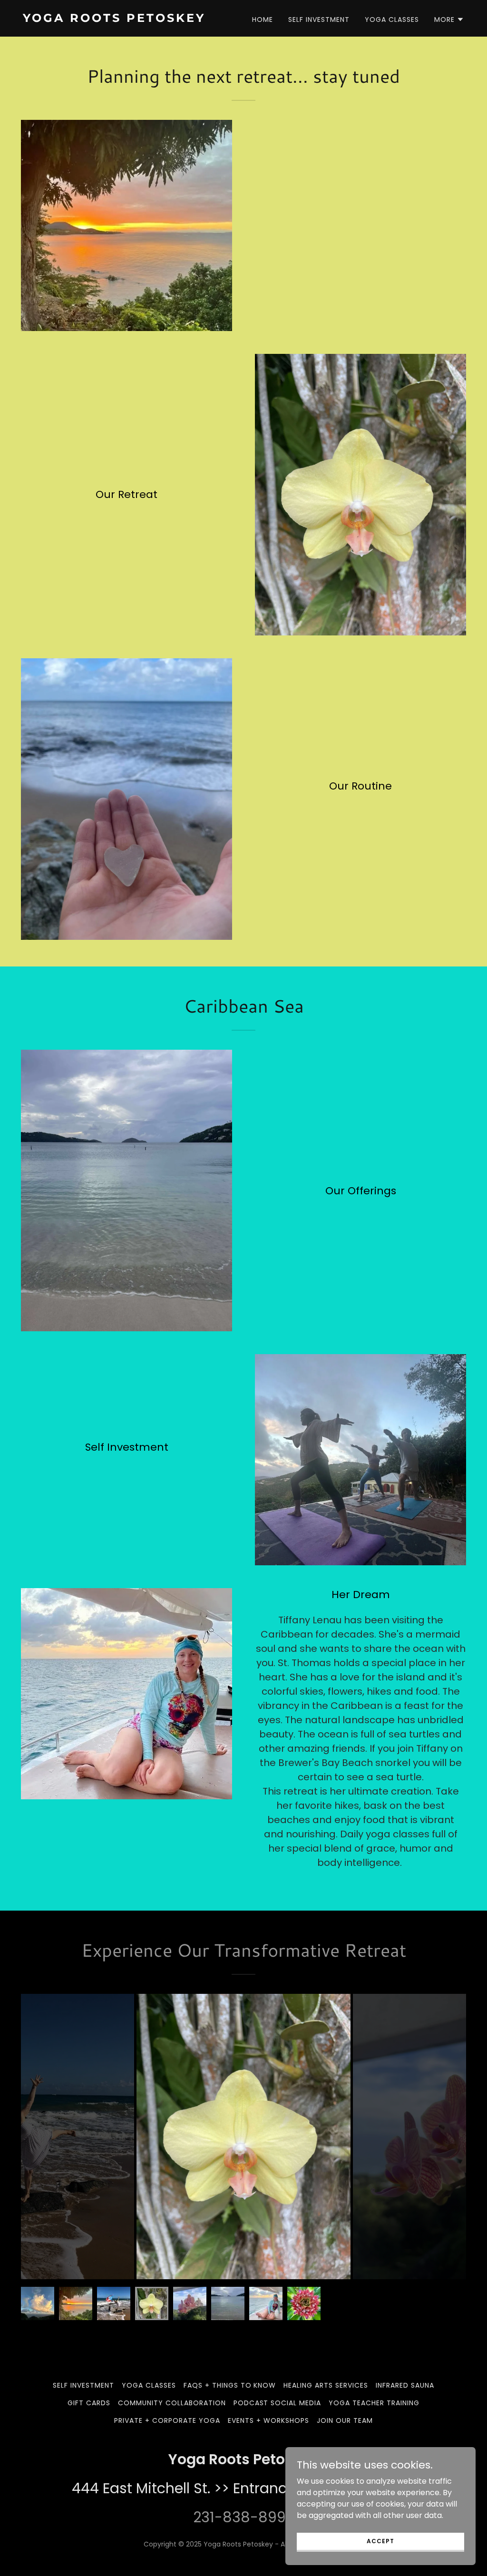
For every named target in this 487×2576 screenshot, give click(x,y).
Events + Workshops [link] (268, 2420)
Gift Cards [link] (89, 2403)
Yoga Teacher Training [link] (374, 2403)
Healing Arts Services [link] (326, 2385)
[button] (449, 20)
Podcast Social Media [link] (278, 2403)
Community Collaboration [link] (172, 2403)
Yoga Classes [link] (392, 20)
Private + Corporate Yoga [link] (167, 2420)
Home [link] (263, 20)
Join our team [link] (345, 2420)
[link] (129, 19)
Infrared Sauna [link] (405, 2385)
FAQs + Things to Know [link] (230, 2385)
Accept (380, 2541)
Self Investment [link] (319, 20)
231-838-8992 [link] (243, 2517)
